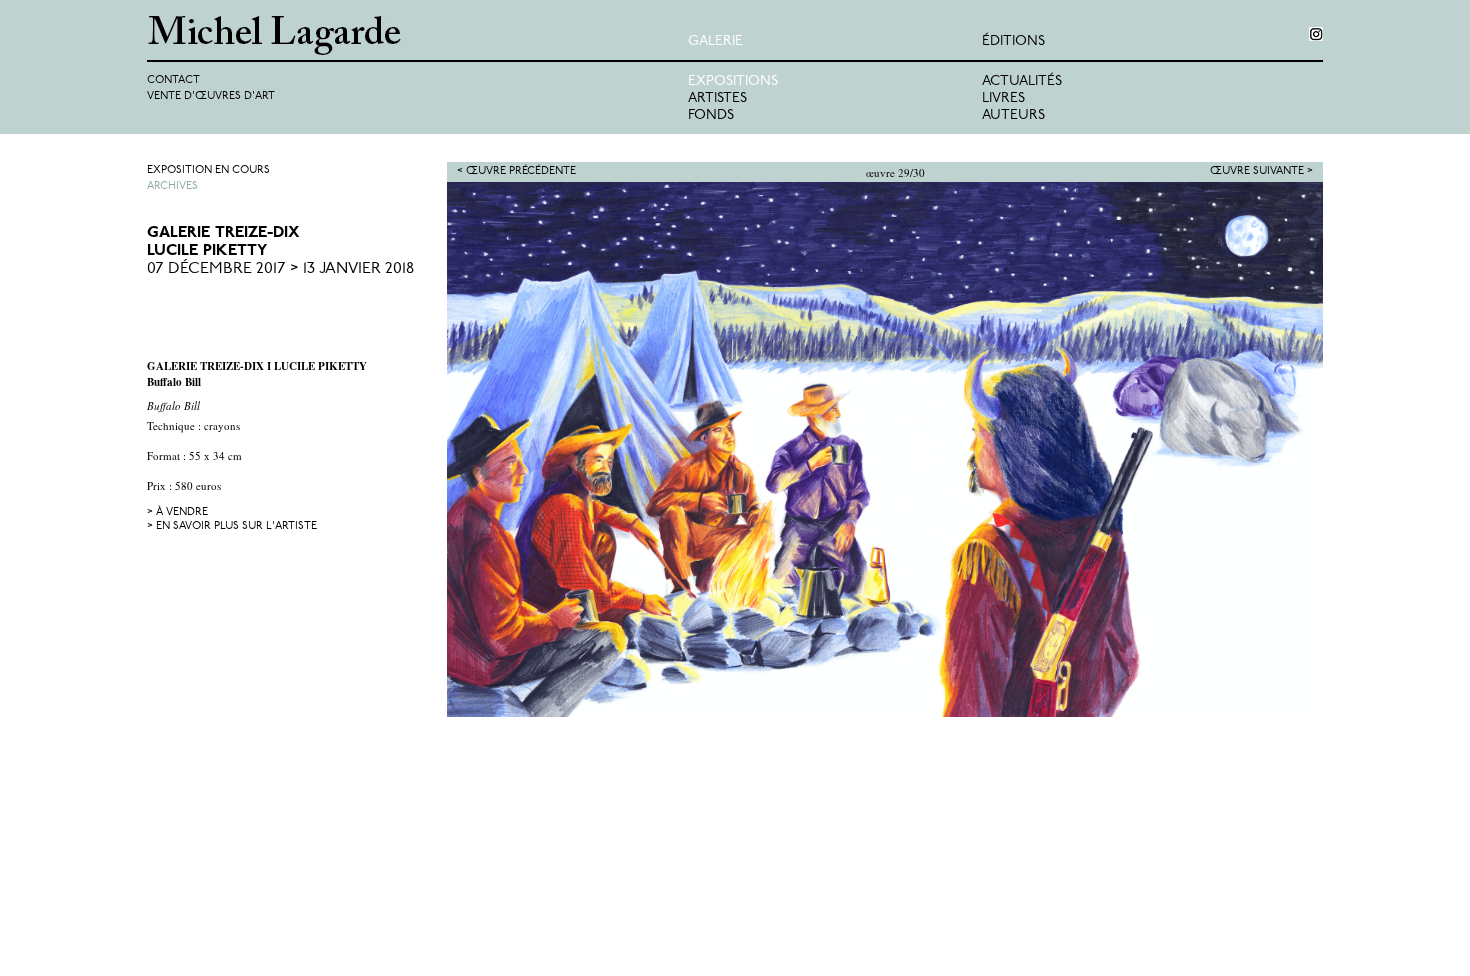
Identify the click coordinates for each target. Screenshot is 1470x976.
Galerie (715, 41)
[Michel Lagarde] (417, 35)
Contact (173, 80)
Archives (172, 186)
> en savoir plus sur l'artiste (232, 526)
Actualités (1022, 81)
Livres (1003, 98)
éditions (1013, 41)
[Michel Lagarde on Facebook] (1316, 34)
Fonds (711, 115)
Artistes (717, 98)
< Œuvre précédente (516, 171)
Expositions (733, 81)
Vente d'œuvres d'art (211, 96)
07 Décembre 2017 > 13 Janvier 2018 (280, 269)
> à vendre (177, 512)
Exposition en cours (208, 170)
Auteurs (1013, 115)
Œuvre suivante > (1261, 171)
